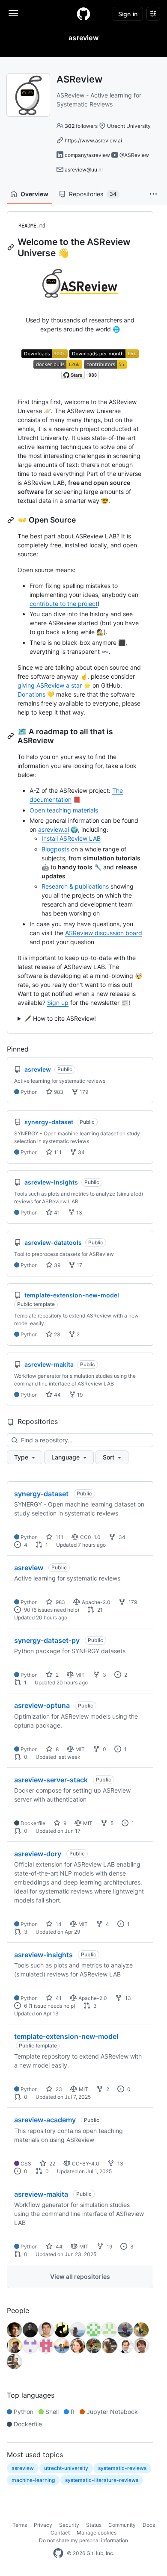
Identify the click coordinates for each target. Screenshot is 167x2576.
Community (122, 2525)
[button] (153, 194)
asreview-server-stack (51, 1780)
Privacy (43, 2525)
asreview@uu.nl (84, 170)
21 (99, 1610)
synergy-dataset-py (47, 1640)
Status (94, 2525)
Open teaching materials (64, 810)
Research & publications (75, 886)
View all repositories (80, 2276)
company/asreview (87, 155)
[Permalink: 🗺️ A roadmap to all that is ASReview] (12, 736)
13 (79, 1213)
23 (57, 1334)
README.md (32, 226)
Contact (60, 2533)
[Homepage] (83, 14)
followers (81, 126)
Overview (34, 194)
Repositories (93, 194)
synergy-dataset (41, 1494)
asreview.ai (54, 829)
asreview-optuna (42, 1705)
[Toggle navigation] (13, 13)
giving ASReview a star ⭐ (54, 685)
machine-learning (33, 2480)
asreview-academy (45, 2120)
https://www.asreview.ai (93, 140)
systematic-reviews (122, 2468)
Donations (31, 694)
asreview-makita (41, 2194)
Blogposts (55, 849)
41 (56, 1213)
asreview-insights (43, 1955)
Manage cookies (97, 2533)
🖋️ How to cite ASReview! (60, 1018)
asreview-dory (38, 1854)
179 (83, 1092)
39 (57, 1265)
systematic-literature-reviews (102, 2480)
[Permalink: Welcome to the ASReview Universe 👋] (12, 247)
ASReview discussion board (104, 933)
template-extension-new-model (66, 2036)
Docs (149, 2525)
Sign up (58, 1003)
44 (57, 1395)
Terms (20, 2525)
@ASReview (134, 155)
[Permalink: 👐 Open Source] (12, 520)
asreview (29, 1568)
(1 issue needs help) (52, 2006)
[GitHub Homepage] (58, 2553)
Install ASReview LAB (71, 838)
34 (81, 1152)
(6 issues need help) (55, 1610)
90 (27, 1610)
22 (52, 2164)
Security (69, 2525)
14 (58, 1924)
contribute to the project (64, 604)
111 (57, 1152)
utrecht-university (66, 2468)
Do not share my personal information (83, 2540)
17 (79, 1265)
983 (58, 1092)
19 (79, 1395)
